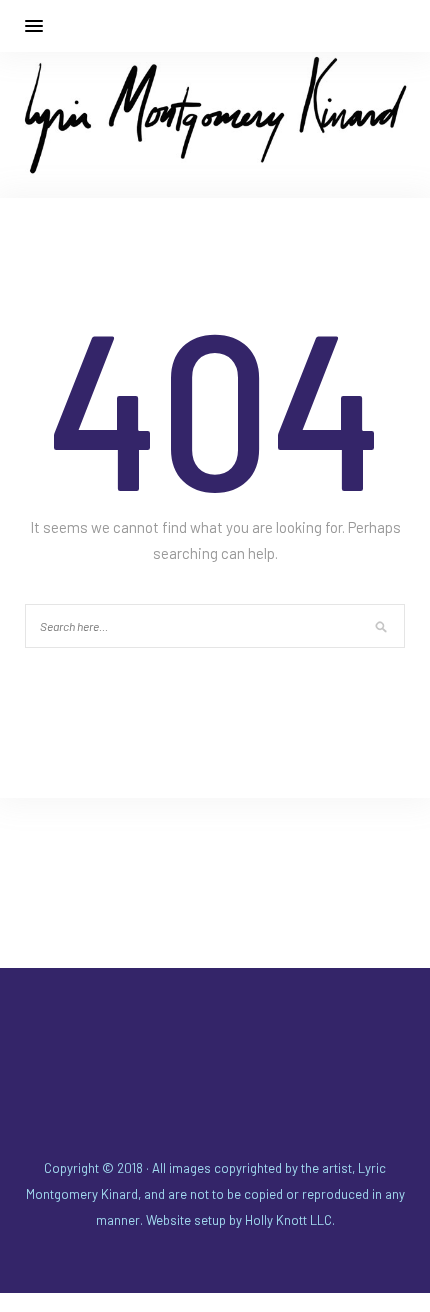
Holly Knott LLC (288, 1220)
